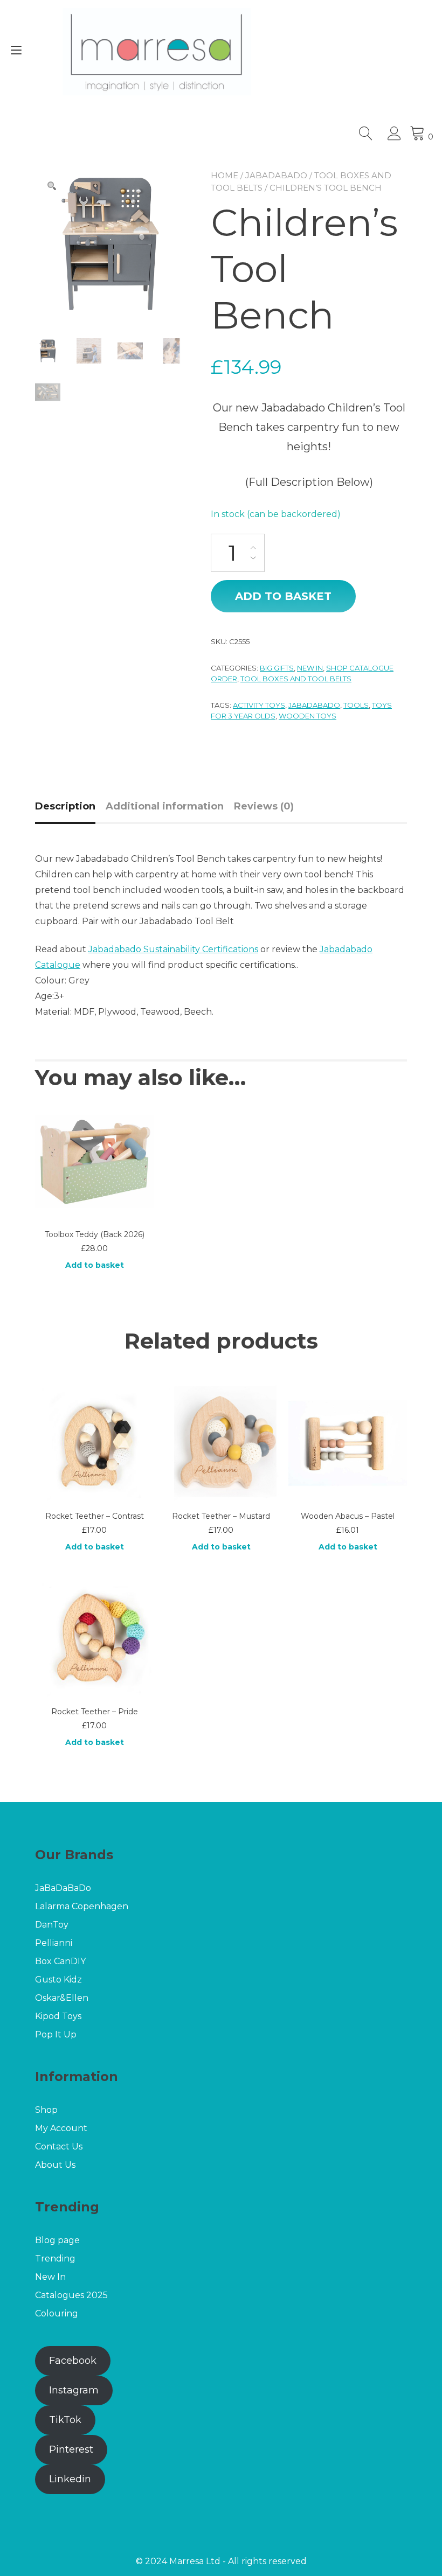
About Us (55, 2165)
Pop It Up (56, 2034)
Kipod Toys (58, 2016)
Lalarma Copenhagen (83, 1906)
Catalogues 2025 (71, 2295)
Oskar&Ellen (62, 1998)
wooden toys (308, 716)
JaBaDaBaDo (276, 175)
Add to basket (283, 596)
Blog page (57, 2240)
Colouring (57, 2313)
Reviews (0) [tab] (264, 806)
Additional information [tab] (165, 806)
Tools (356, 705)
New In (310, 668)
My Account (61, 2128)
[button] (52, 186)
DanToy (52, 1925)
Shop (46, 2110)
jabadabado (314, 705)
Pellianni (54, 1943)
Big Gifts (277, 668)
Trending (55, 2259)
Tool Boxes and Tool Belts (296, 679)
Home (225, 175)
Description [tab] (65, 806)
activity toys (259, 705)
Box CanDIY (60, 1961)
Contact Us (59, 2146)
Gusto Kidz (58, 1980)
